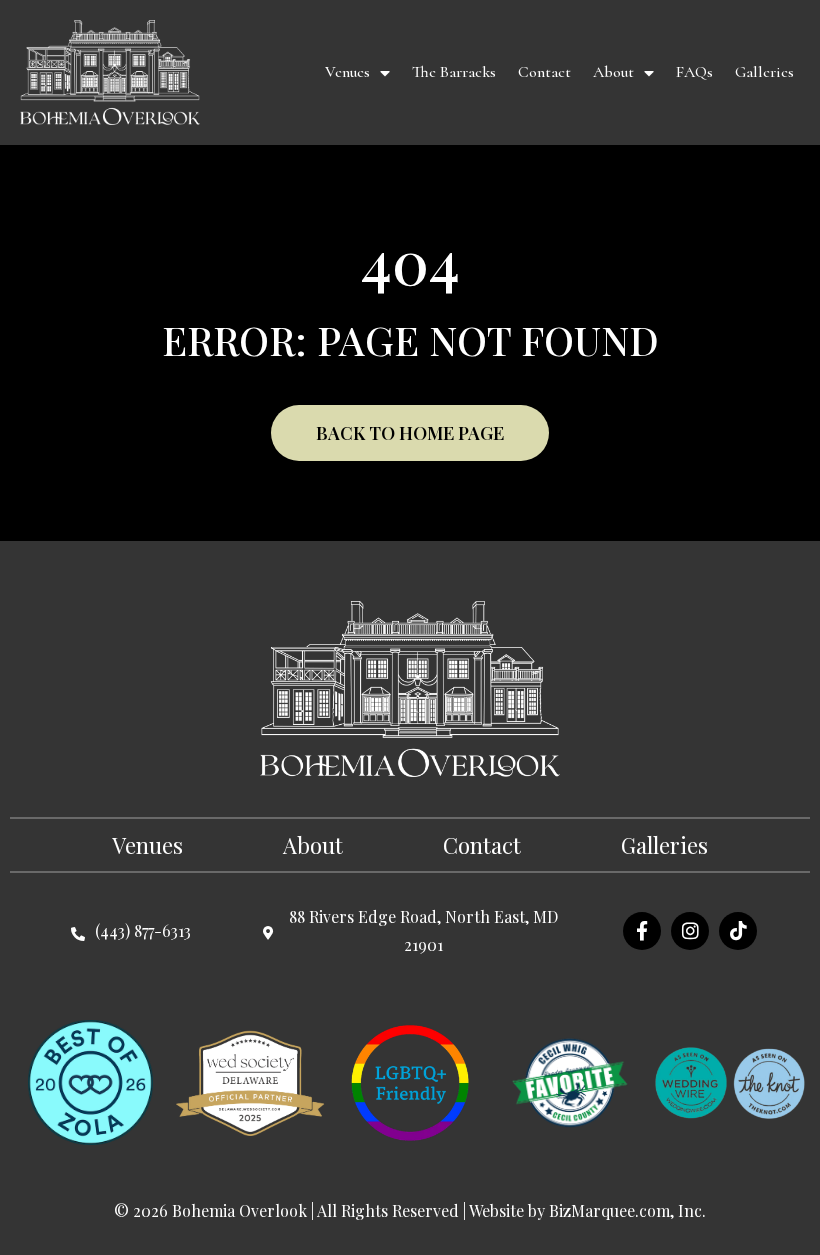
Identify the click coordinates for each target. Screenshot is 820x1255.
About (613, 72)
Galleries (764, 72)
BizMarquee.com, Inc (625, 1210)
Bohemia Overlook (239, 1210)
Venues (347, 72)
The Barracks (454, 72)
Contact (544, 72)
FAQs (694, 72)
